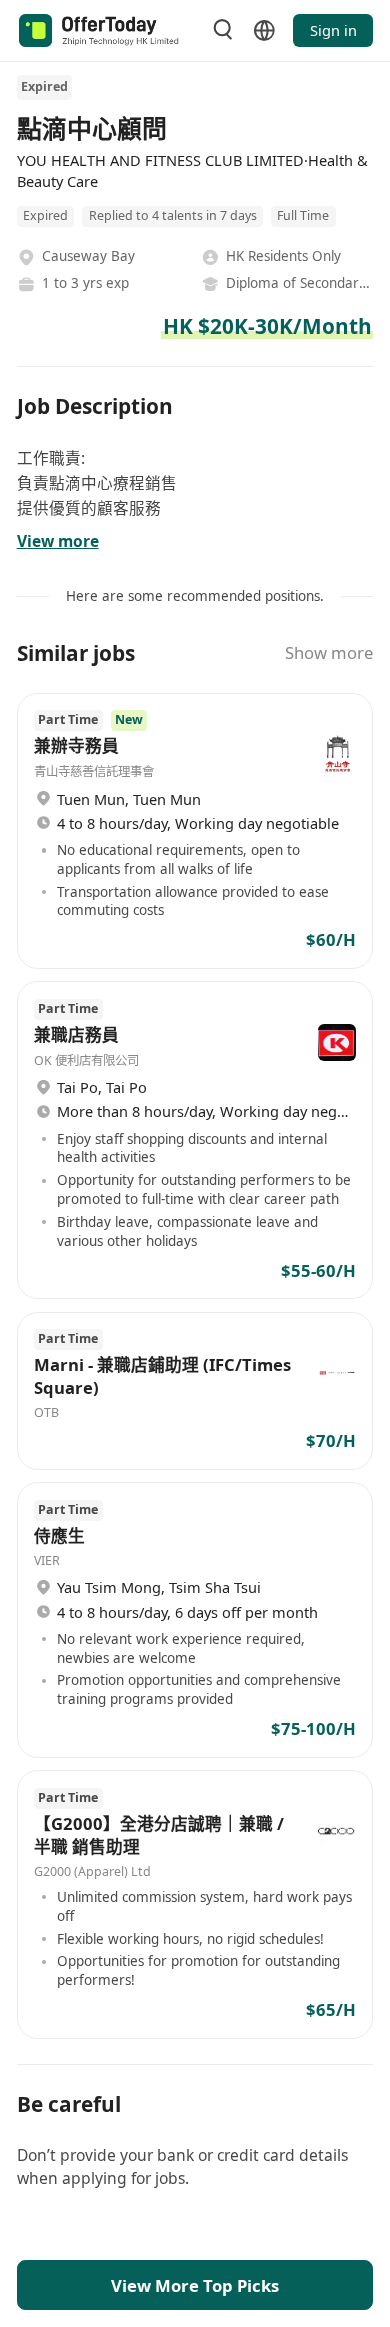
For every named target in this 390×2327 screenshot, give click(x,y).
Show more (329, 652)
